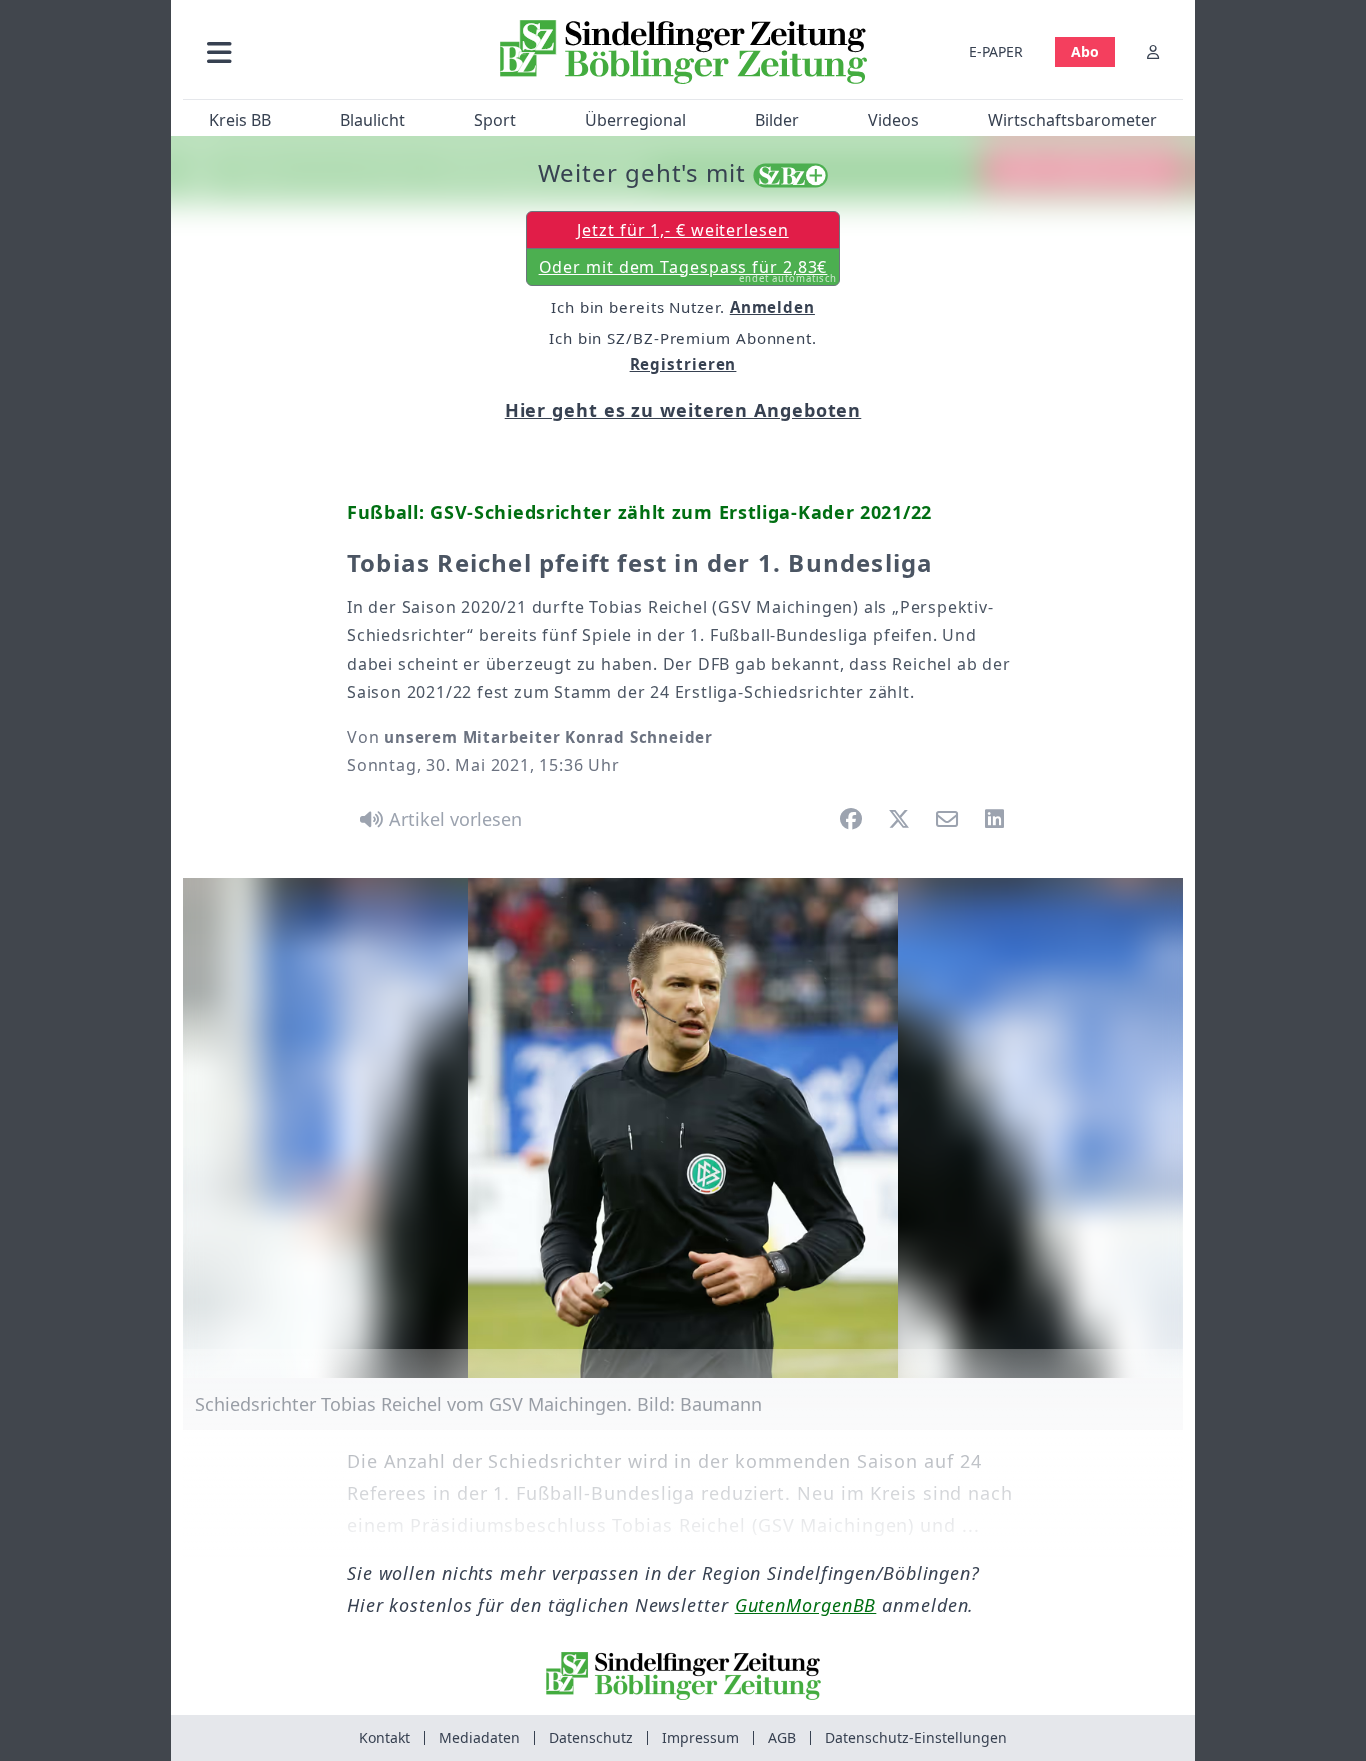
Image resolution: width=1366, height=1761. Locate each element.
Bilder (777, 120)
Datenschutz (591, 1737)
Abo (1085, 51)
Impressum (700, 1737)
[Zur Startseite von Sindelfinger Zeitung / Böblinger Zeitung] (683, 52)
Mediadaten (479, 1737)
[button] (326, 51)
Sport (495, 120)
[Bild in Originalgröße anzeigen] (683, 1128)
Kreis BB (240, 120)
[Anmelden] (1153, 51)
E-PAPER (996, 51)
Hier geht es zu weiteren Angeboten (683, 410)
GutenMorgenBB (806, 1605)
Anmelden (772, 307)
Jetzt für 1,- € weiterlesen (682, 230)
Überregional (635, 120)
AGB (782, 1737)
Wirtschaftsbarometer (1072, 120)
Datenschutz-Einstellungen (916, 1737)
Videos (893, 120)
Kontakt (384, 1737)
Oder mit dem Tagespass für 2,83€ (688, 271)
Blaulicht (372, 120)
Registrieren (683, 364)
